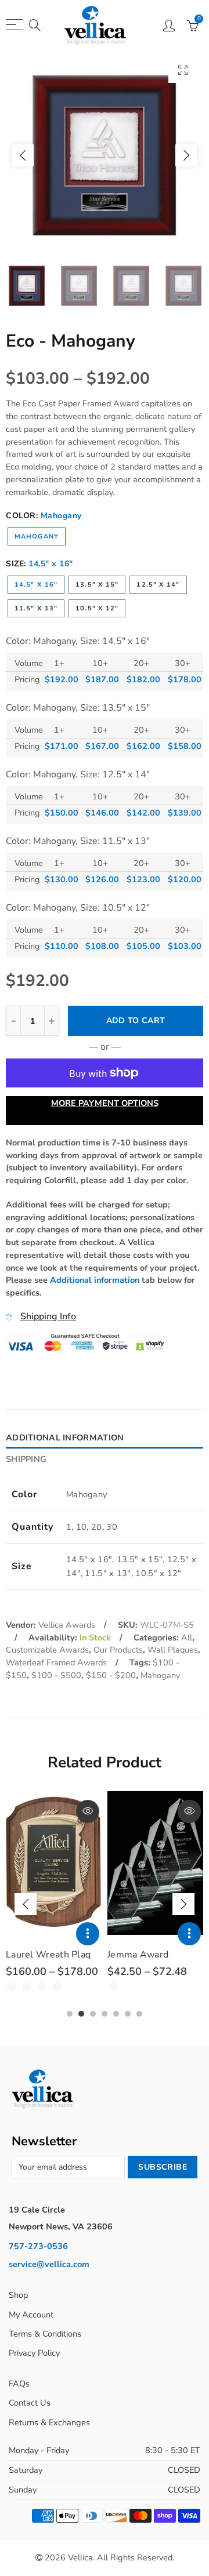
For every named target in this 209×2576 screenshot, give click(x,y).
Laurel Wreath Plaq (48, 1955)
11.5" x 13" (36, 608)
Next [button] (186, 155)
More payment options (105, 1103)
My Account (31, 2315)
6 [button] (128, 2014)
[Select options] (88, 1934)
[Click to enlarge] (183, 70)
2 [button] (81, 2014)
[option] (105, 155)
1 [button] (70, 2014)
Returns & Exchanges (49, 2422)
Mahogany (37, 536)
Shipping (26, 1459)
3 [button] (93, 2014)
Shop (18, 2295)
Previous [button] (23, 155)
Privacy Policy (34, 2353)
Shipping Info (48, 1316)
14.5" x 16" (36, 585)
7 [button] (139, 2014)
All (187, 1638)
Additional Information (65, 1438)
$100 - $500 (56, 1675)
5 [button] (116, 2014)
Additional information (95, 1280)
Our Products (118, 1650)
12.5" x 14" (158, 585)
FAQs (19, 2384)
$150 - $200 (111, 1675)
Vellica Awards (67, 1625)
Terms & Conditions (45, 2334)
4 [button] (105, 2014)
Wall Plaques (173, 1650)
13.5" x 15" (97, 585)
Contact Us (30, 2403)
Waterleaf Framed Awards (56, 1662)
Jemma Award (138, 1955)
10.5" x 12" (97, 608)
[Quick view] (88, 1811)
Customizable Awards (47, 1650)
